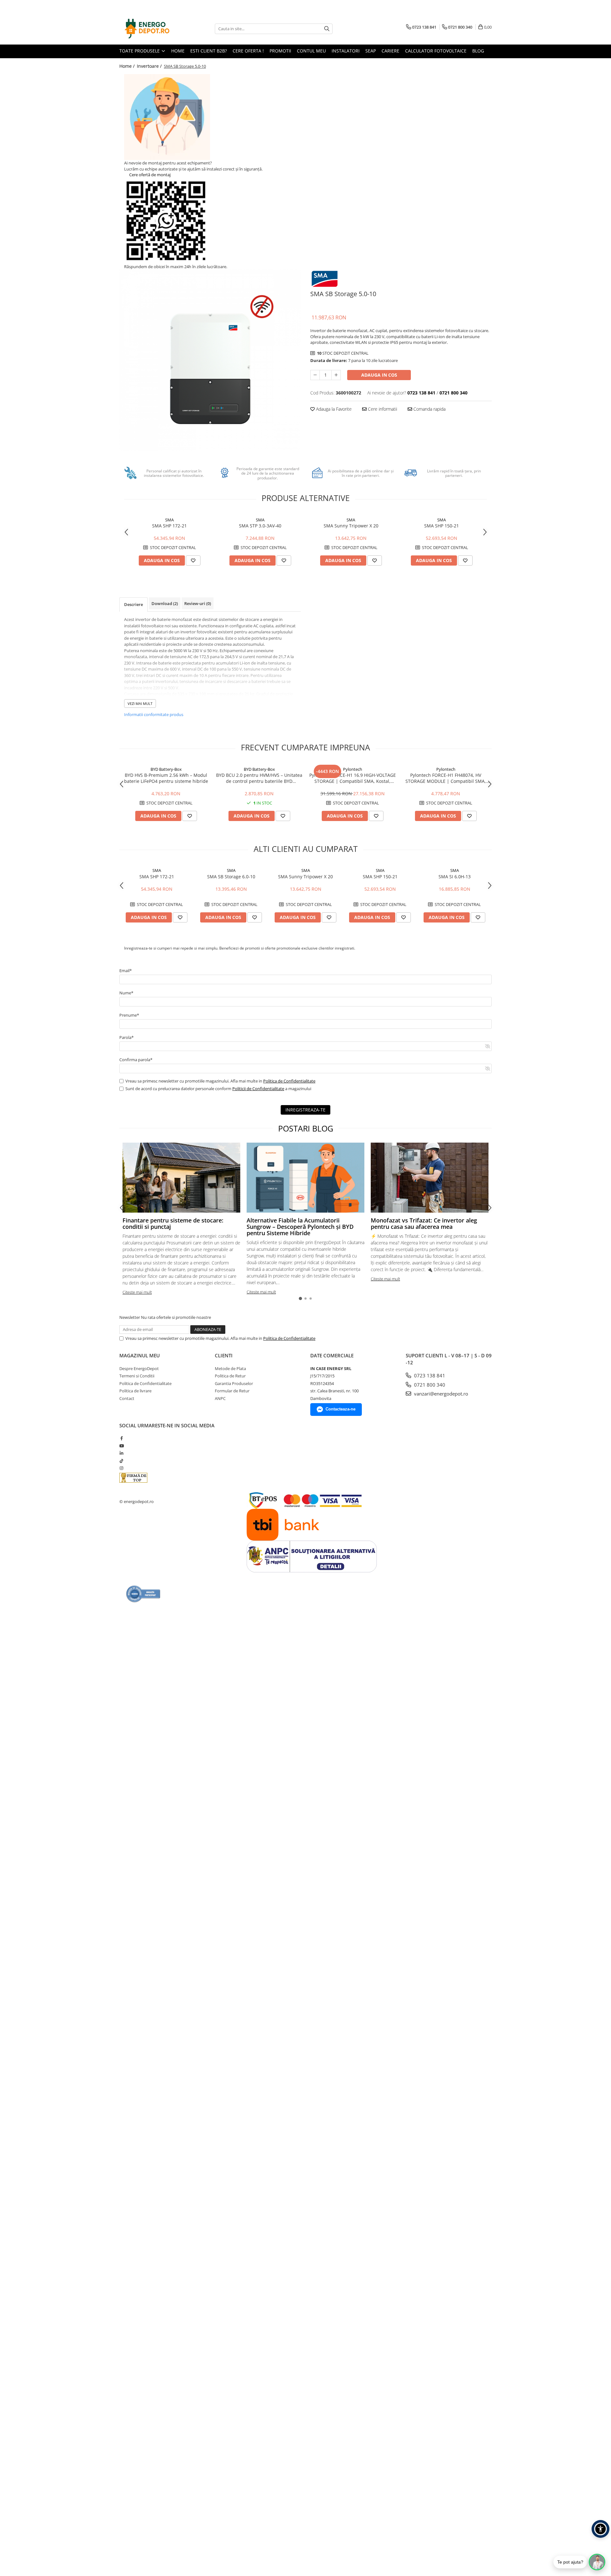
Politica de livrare (135, 1391)
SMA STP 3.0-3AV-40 (260, 526)
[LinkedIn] (121, 1453)
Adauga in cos (379, 375)
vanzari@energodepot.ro (440, 1394)
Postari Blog (306, 1128)
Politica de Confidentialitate (289, 1081)
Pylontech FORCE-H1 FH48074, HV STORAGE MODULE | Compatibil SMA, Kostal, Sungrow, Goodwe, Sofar (446, 778)
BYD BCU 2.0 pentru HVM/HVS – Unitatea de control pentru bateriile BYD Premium (259, 778)
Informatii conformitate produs (154, 714)
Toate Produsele (140, 51)
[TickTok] (121, 1461)
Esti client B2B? (209, 51)
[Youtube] (121, 1446)
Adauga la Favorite (333, 409)
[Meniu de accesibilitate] (600, 2529)
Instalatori (346, 51)
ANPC (220, 1398)
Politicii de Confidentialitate (258, 1089)
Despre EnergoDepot (139, 1368)
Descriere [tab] (133, 604)
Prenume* (129, 1015)
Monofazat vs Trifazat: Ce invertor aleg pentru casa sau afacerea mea (424, 1223)
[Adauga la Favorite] (193, 560)
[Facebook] (121, 1438)
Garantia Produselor (234, 1383)
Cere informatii (382, 409)
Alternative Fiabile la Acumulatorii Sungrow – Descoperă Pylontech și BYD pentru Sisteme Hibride (300, 1227)
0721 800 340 (429, 1385)
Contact (127, 1398)
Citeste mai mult (137, 1292)
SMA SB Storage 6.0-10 (231, 877)
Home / (128, 66)
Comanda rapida (429, 409)
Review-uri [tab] (198, 603)
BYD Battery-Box (166, 769)
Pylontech (353, 769)
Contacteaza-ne (341, 1409)
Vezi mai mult (140, 703)
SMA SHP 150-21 (442, 526)
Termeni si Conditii (137, 1376)
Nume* (126, 993)
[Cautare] (327, 29)
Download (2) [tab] (165, 603)
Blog (478, 51)
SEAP (371, 51)
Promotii (280, 51)
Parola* (126, 1037)
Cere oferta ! (248, 51)
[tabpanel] (210, 360)
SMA (169, 520)
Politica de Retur (230, 1376)
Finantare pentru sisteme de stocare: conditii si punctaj (173, 1223)
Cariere (390, 51)
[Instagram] (121, 1468)
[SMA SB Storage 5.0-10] (210, 360)
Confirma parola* (136, 1060)
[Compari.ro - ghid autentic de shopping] (143, 1594)
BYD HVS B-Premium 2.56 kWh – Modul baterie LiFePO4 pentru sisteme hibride (166, 778)
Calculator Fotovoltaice (436, 51)
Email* (126, 971)
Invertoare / (150, 66)
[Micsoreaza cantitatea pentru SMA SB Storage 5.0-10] (315, 375)
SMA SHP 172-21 (169, 526)
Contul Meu (311, 51)
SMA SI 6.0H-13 (455, 877)
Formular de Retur (232, 1391)
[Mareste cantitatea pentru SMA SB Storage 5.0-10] (336, 375)
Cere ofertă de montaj (149, 175)
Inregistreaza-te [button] (305, 1110)
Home (178, 51)
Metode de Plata (230, 1368)
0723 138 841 (429, 1375)
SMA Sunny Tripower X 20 (351, 526)
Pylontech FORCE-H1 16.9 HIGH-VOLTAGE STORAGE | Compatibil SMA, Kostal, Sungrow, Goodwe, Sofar (353, 778)
